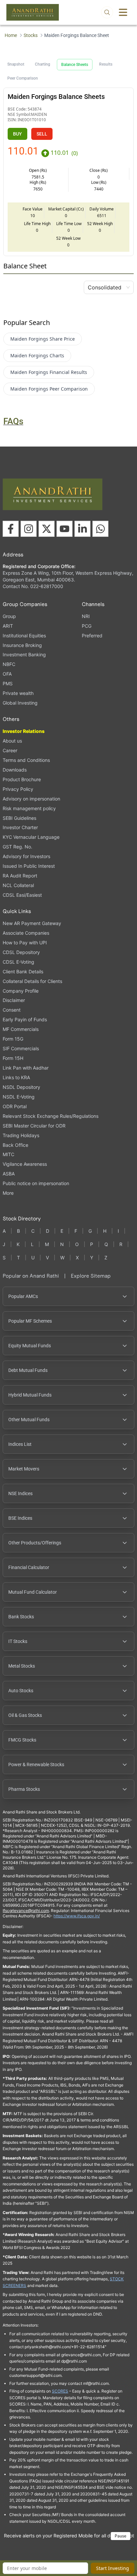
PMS (8, 683)
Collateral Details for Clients (32, 981)
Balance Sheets (75, 65)
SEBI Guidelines (19, 818)
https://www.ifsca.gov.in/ (77, 1916)
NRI (86, 616)
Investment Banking (24, 654)
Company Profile (21, 991)
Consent (12, 1010)
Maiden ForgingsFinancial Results (49, 372)
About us (12, 741)
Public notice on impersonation (36, 1183)
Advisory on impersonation (31, 799)
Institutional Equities (24, 636)
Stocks (31, 35)
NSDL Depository (21, 1087)
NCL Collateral (18, 885)
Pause (121, 2536)
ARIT (8, 626)
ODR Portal (15, 1106)
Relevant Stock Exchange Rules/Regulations (51, 1116)
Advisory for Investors (26, 856)
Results (106, 64)
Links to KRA (16, 1077)
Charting (43, 64)
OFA (7, 674)
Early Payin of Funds (25, 1019)
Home (11, 35)
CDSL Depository (21, 952)
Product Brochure (22, 779)
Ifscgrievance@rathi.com (26, 1911)
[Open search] (107, 12)
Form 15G (13, 1039)
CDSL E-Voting (18, 962)
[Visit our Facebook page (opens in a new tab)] (11, 529)
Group (9, 616)
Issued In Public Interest (29, 866)
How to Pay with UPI (25, 943)
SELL (42, 134)
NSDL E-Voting (19, 1097)
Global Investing (20, 703)
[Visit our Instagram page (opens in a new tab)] (29, 529)
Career (10, 750)
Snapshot (16, 64)
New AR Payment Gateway (32, 923)
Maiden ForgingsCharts (37, 355)
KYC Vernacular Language (31, 837)
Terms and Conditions (26, 760)
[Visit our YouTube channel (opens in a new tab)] (65, 529)
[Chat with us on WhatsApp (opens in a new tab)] (100, 529)
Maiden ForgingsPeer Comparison (49, 389)
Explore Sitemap (91, 1276)
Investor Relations (24, 731)
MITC (8, 1154)
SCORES (60, 2391)
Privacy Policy (18, 789)
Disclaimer (14, 1000)
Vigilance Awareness (25, 1164)
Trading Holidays (21, 1135)
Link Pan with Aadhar (26, 1068)
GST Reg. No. (17, 847)
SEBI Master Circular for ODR (34, 1126)
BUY (17, 134)
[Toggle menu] (123, 12)
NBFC (9, 664)
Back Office (15, 1145)
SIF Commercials (21, 1048)
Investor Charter (20, 827)
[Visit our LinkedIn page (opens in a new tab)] (82, 529)
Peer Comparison (23, 78)
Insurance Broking (22, 645)
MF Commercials (21, 1029)
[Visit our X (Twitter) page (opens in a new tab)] (47, 529)
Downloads (15, 770)
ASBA (9, 1174)
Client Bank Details (23, 971)
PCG (87, 626)
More (8, 1193)
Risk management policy (29, 808)
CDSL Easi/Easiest (22, 895)
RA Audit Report (20, 876)
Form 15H (13, 1058)
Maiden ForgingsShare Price (43, 339)
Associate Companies (26, 933)
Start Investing (113, 2568)
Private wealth (18, 693)
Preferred (92, 636)
